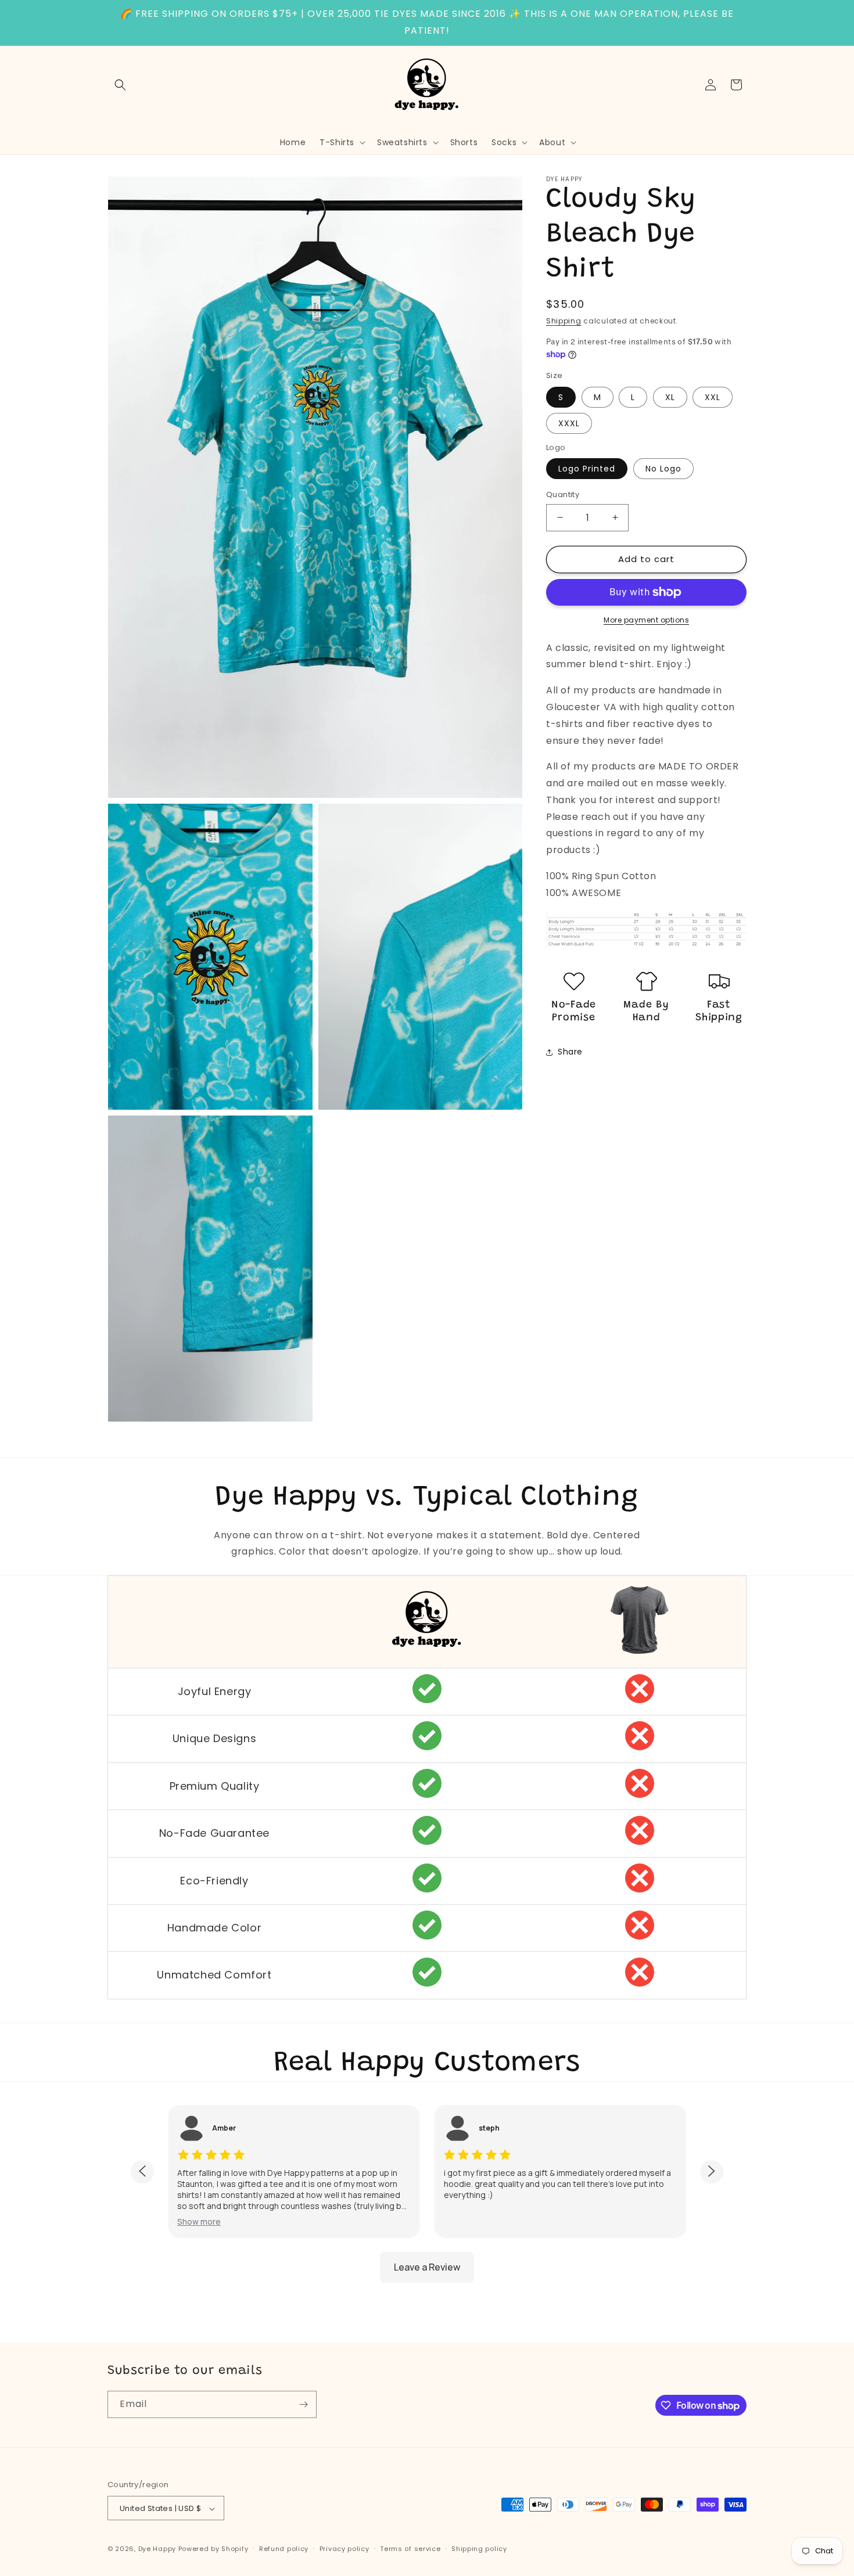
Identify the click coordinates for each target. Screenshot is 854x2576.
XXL (713, 397)
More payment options (646, 620)
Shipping (564, 321)
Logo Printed (587, 469)
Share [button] (570, 1052)
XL (670, 397)
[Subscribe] (303, 2404)
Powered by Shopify (214, 2549)
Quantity (563, 494)
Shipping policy (479, 2549)
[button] (120, 85)
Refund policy (284, 2549)
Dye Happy (157, 2549)
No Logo (663, 469)
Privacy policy (345, 2549)
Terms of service (410, 2549)
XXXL (569, 423)
